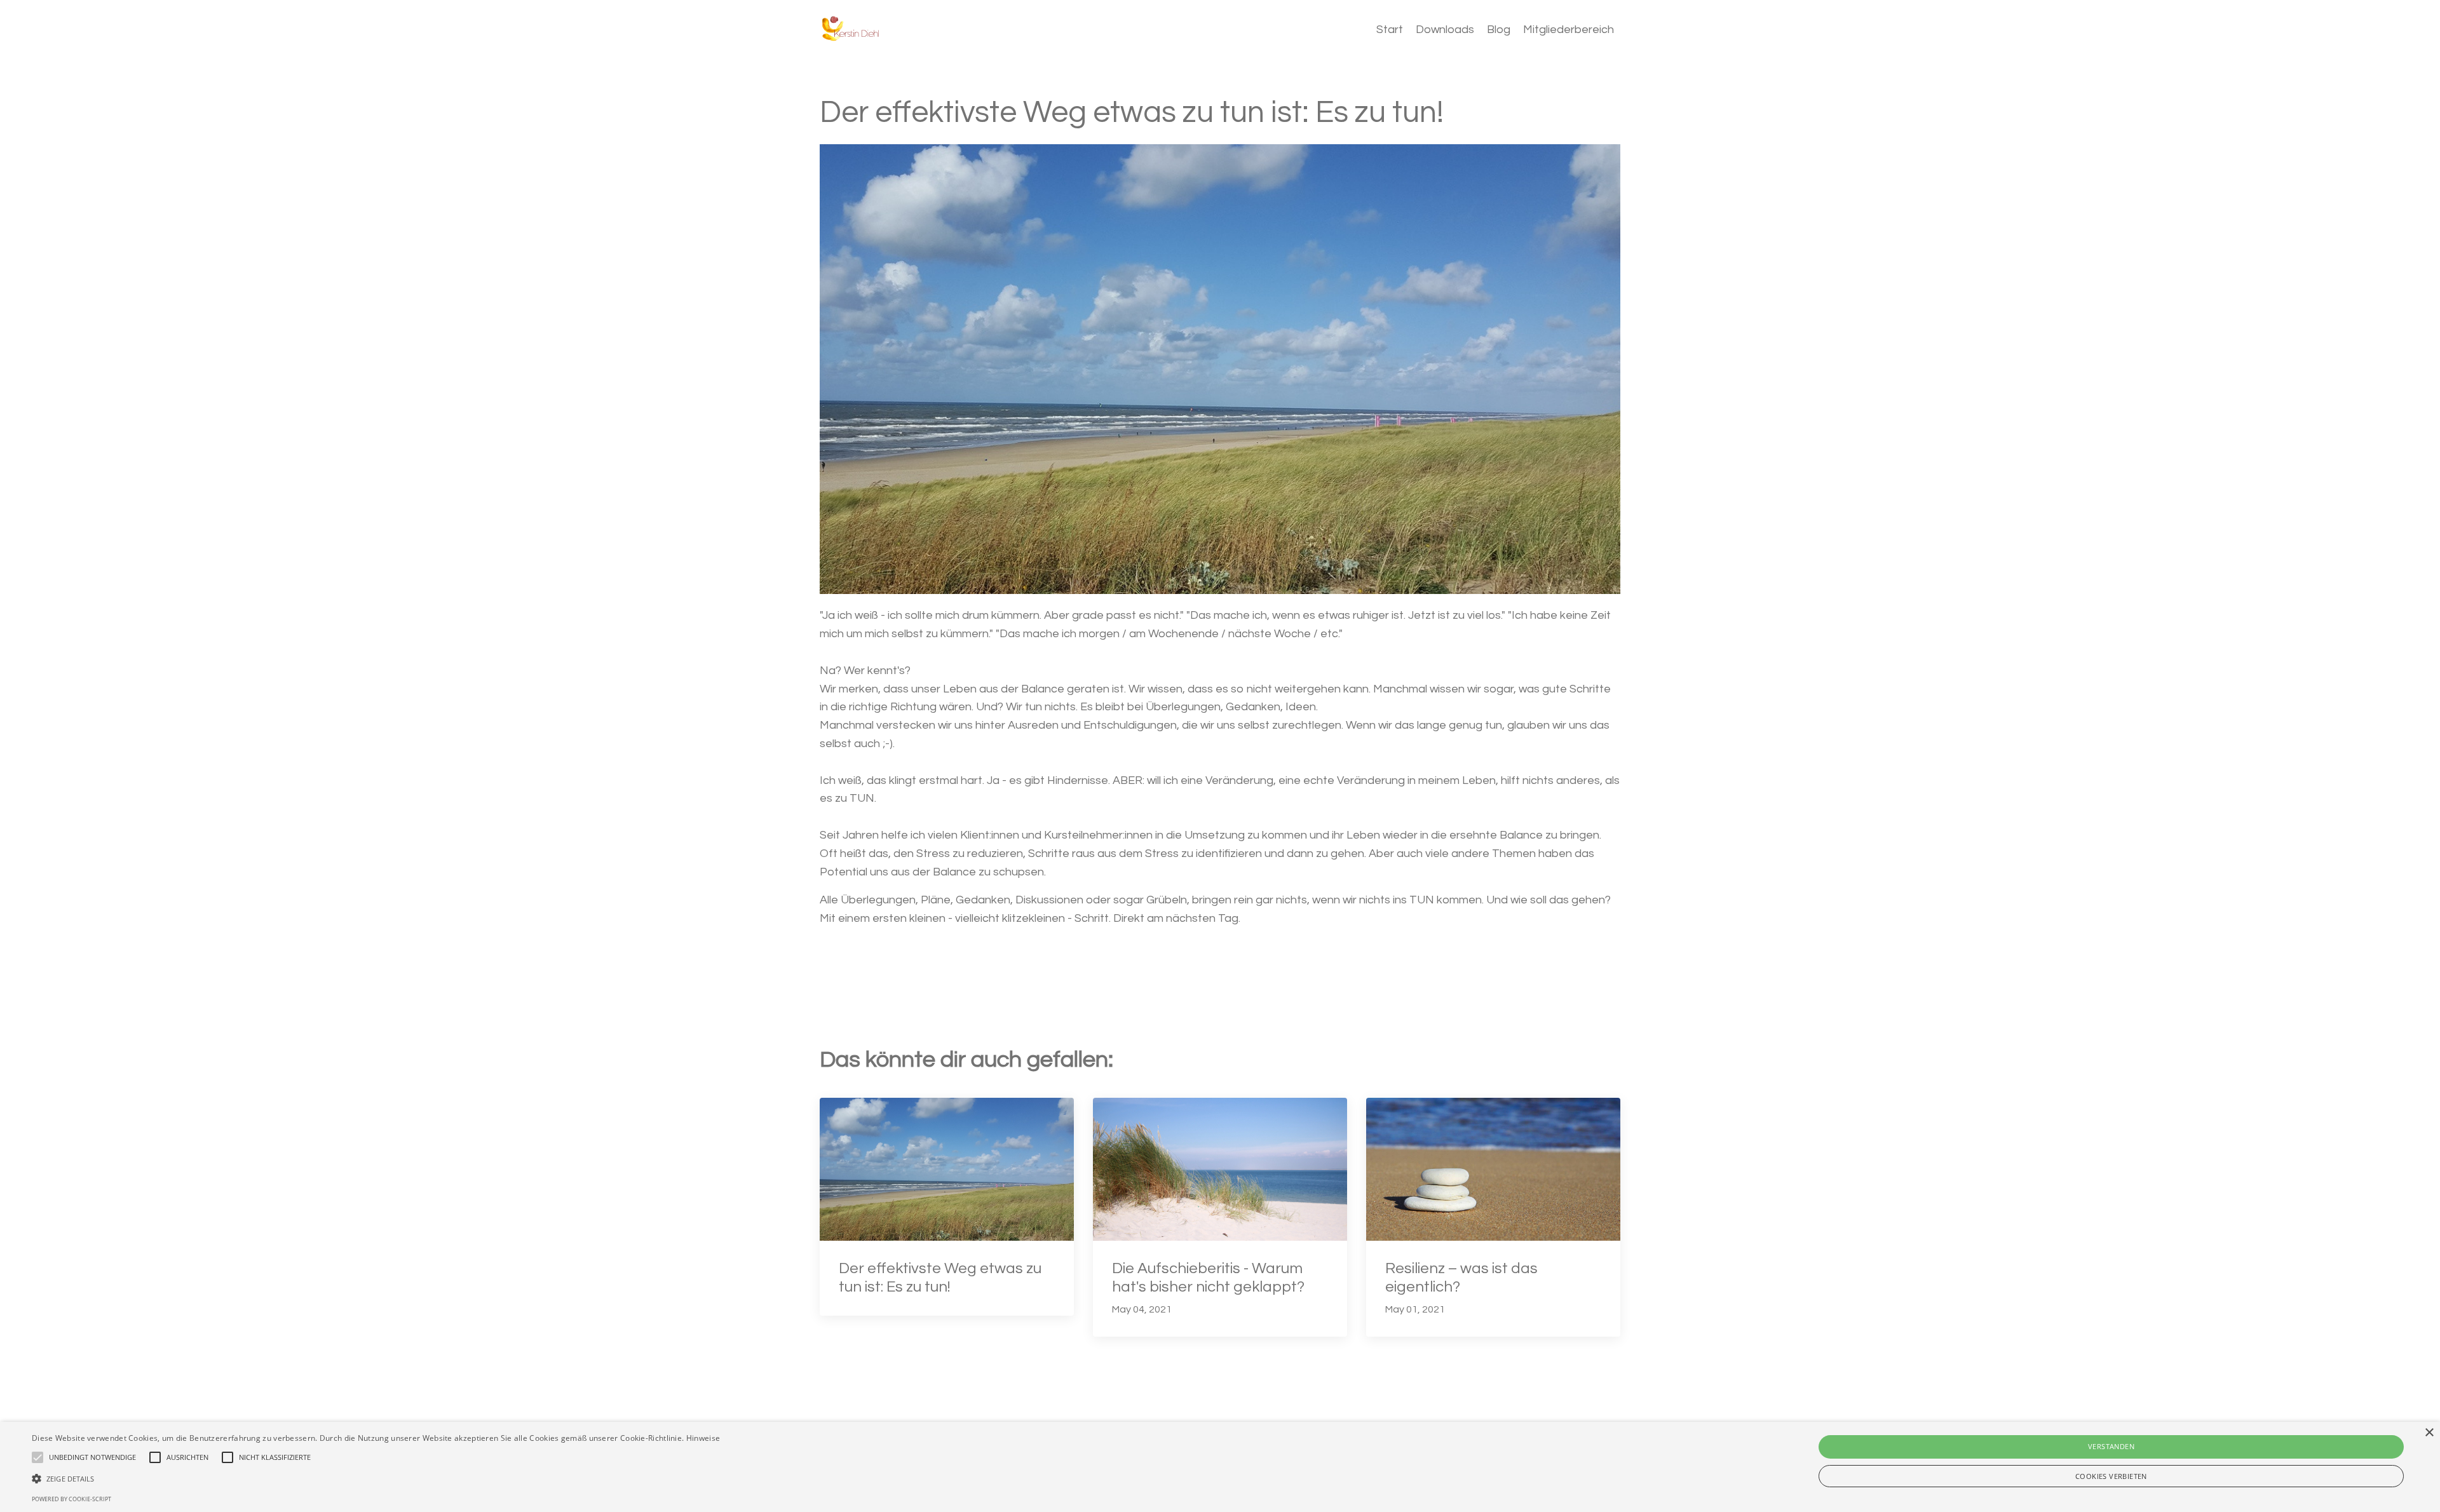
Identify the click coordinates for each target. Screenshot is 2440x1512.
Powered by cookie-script (71, 1499)
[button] (376, 1478)
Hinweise (703, 1438)
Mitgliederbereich (1569, 30)
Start (1390, 30)
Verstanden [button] (2111, 1446)
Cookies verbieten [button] (2111, 1476)
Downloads (1445, 30)
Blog (1499, 30)
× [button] (2429, 1433)
